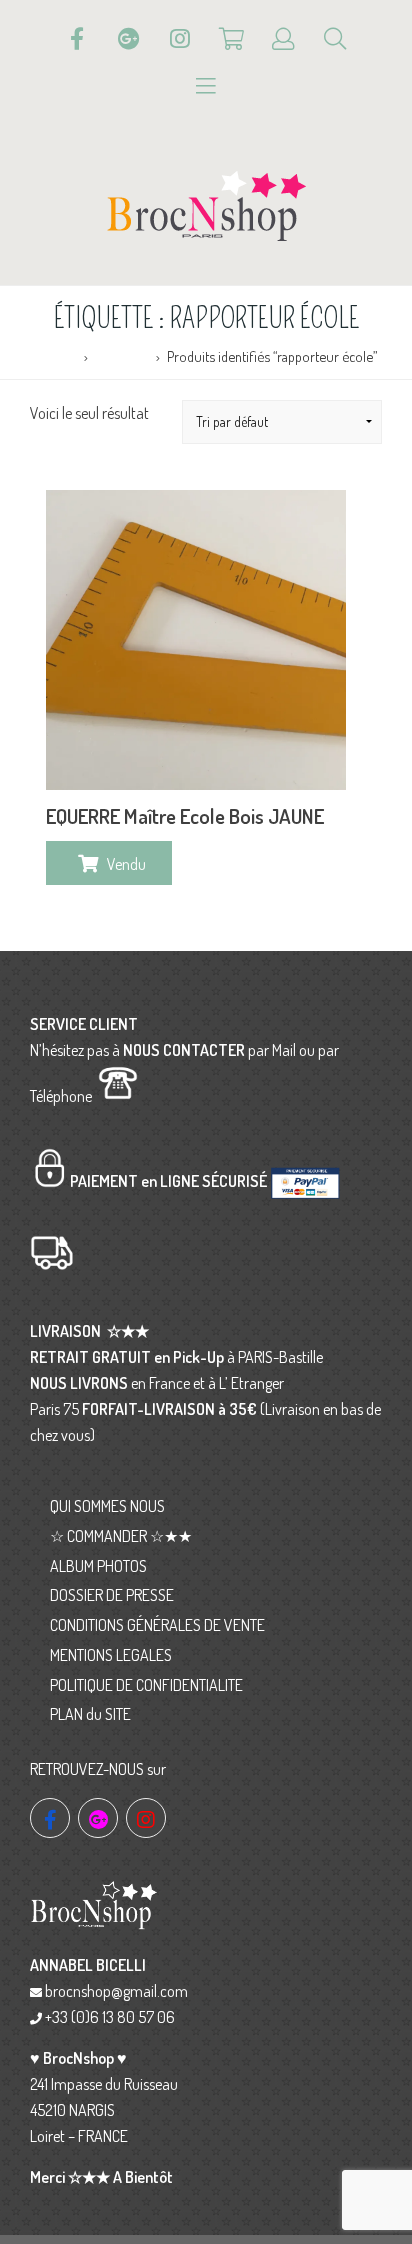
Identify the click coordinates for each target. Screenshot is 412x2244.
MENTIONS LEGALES (111, 1655)
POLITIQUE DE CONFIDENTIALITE (146, 1685)
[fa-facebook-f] (50, 1818)
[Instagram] (180, 39)
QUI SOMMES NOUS (107, 1506)
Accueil (55, 356)
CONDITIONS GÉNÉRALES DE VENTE (157, 1625)
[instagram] (146, 1818)
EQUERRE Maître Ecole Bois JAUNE (185, 816)
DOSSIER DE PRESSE (112, 1595)
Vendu (126, 864)
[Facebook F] (77, 39)
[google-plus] (98, 1818)
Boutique (121, 356)
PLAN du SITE (90, 1714)
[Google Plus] (129, 39)
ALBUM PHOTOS (98, 1566)
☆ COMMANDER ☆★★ (121, 1536)
